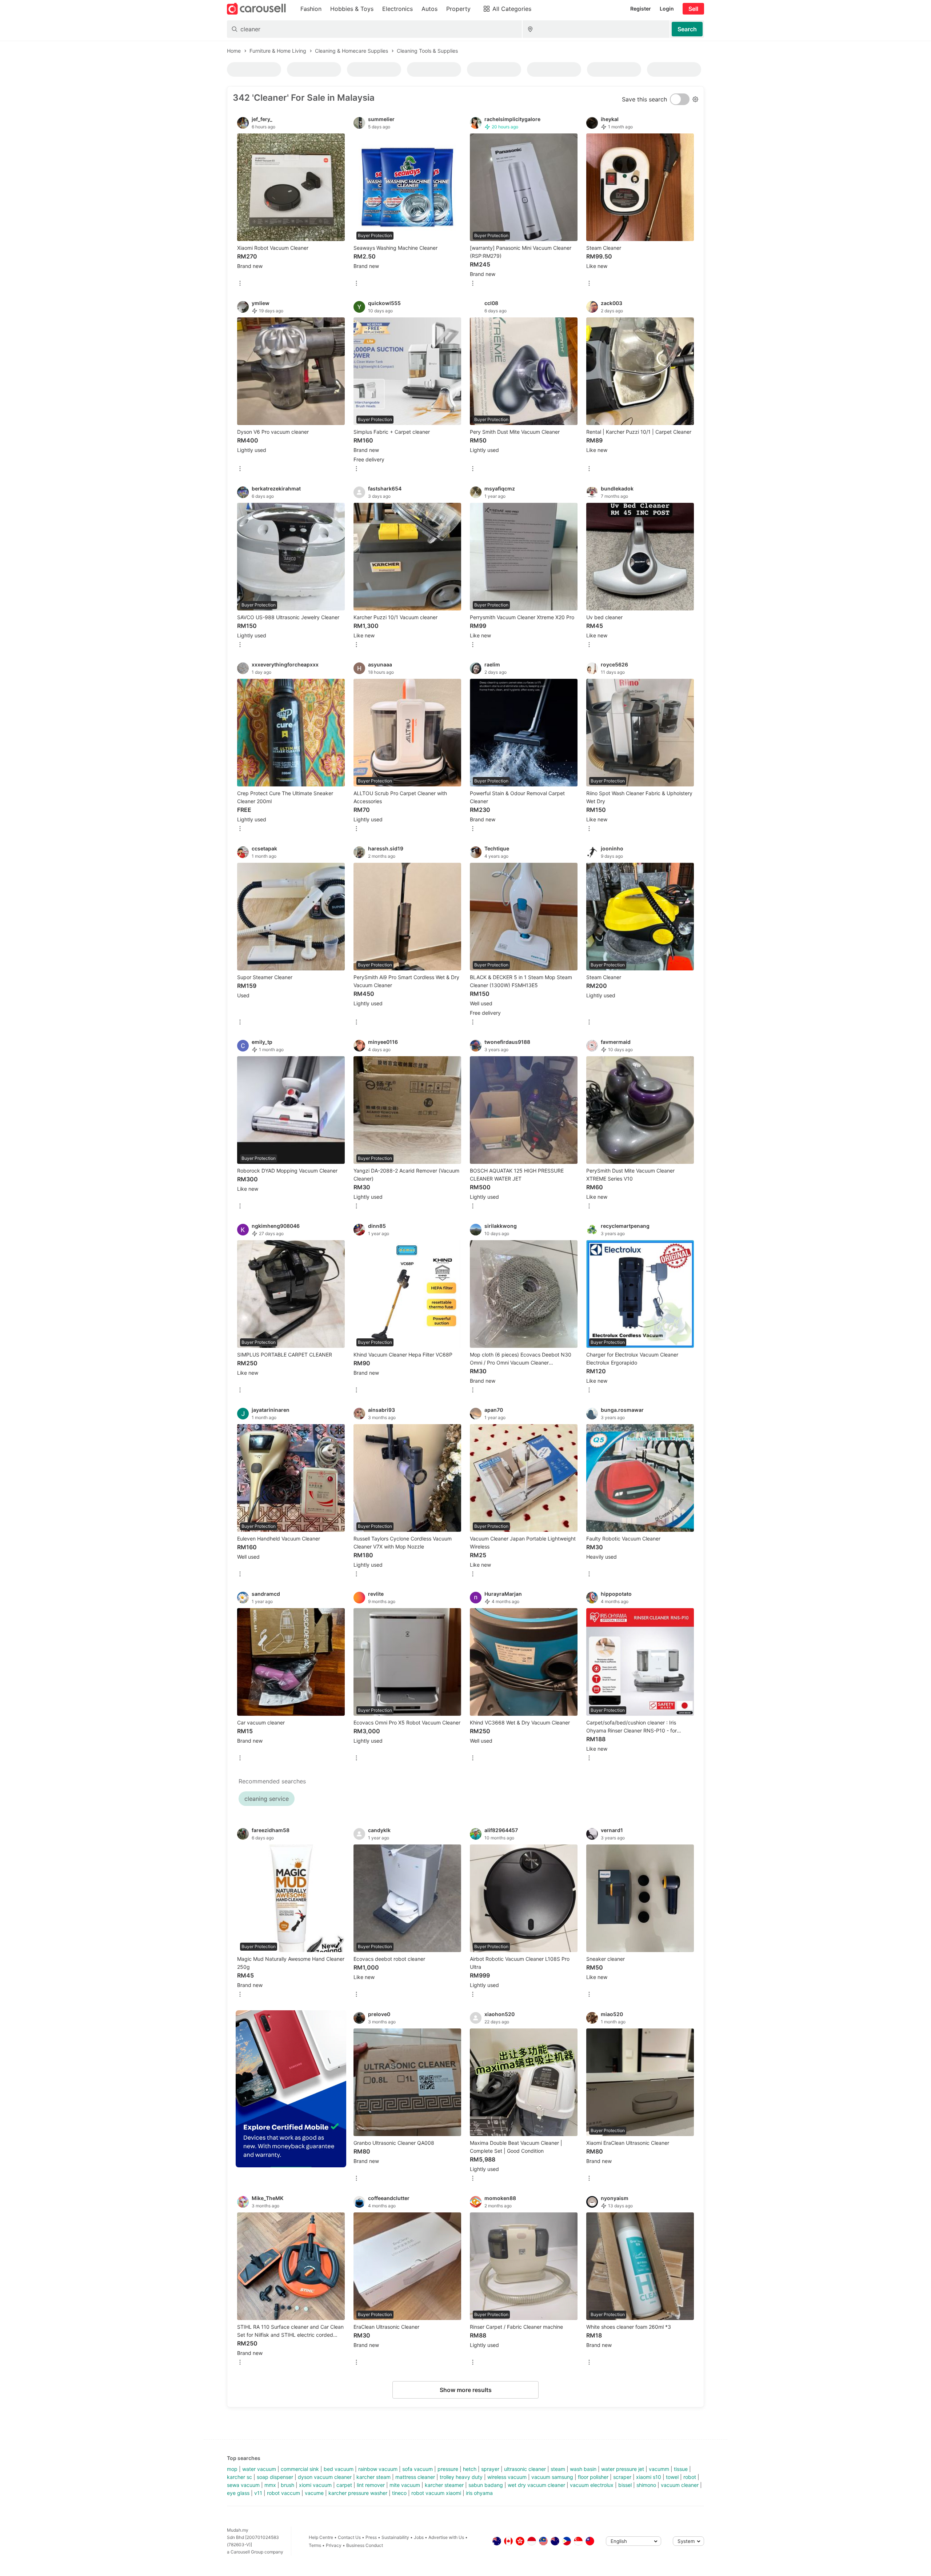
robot (690, 2477)
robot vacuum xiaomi (436, 2493)
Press (371, 2537)
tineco (399, 2493)
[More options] (240, 284)
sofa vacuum (417, 2469)
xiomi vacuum (315, 2485)
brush (287, 2485)
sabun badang (486, 2485)
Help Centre (321, 2537)
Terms (315, 2545)
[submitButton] (687, 29)
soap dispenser (275, 2477)
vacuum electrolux (592, 2485)
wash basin (583, 2469)
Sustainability (395, 2537)
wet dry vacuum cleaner (536, 2485)
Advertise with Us (446, 2537)
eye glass (238, 2493)
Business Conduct (365, 2545)
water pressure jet (623, 2469)
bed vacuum (339, 2469)
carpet (344, 2485)
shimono (646, 2485)
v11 (258, 2493)
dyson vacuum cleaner (325, 2477)
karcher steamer (444, 2485)
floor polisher (593, 2477)
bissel (625, 2485)
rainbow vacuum (378, 2469)
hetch (470, 2469)
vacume (314, 2493)
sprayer (490, 2469)
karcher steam (373, 2477)
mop (232, 2469)
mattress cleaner (415, 2477)
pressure (448, 2469)
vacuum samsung (552, 2477)
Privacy (334, 2545)
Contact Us (349, 2537)
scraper (622, 2477)
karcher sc (239, 2477)
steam (558, 2469)
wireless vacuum (507, 2477)
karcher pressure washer (358, 2493)
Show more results (466, 2390)
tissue (681, 2469)
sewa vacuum (243, 2485)
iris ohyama (479, 2493)
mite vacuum (405, 2485)
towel (672, 2477)
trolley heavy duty (461, 2477)
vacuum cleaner (680, 2485)
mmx (270, 2485)
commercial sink (300, 2469)
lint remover (371, 2485)
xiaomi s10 (649, 2477)
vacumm (659, 2469)
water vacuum (259, 2469)
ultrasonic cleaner (525, 2469)
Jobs (419, 2537)
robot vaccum (283, 2493)
